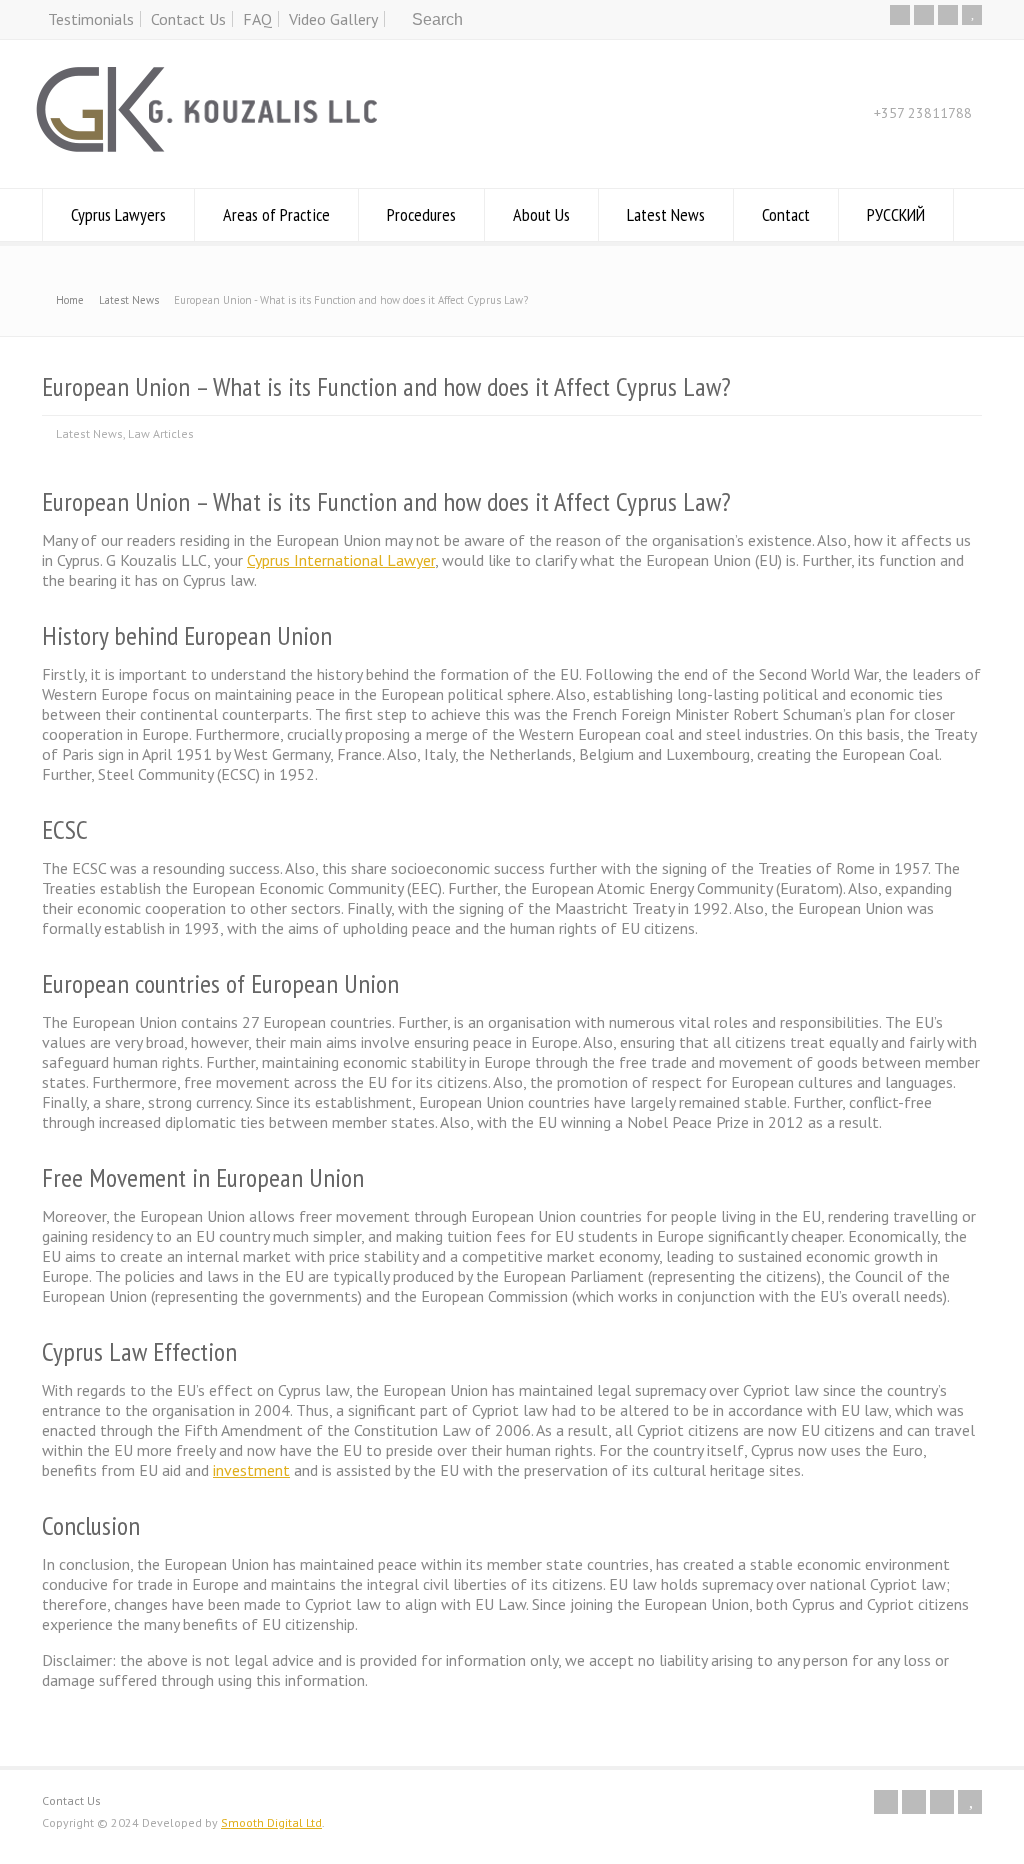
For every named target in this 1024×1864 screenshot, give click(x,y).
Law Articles (161, 433)
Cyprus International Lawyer (341, 560)
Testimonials (91, 19)
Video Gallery (333, 19)
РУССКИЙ (896, 214)
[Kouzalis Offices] (207, 149)
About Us (541, 214)
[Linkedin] (948, 15)
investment (251, 1470)
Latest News (666, 214)
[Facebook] (924, 15)
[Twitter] (900, 15)
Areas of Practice (276, 214)
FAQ (257, 19)
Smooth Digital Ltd (271, 1822)
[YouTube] (972, 15)
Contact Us (188, 19)
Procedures (421, 214)
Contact (786, 214)
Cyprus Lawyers (118, 214)
